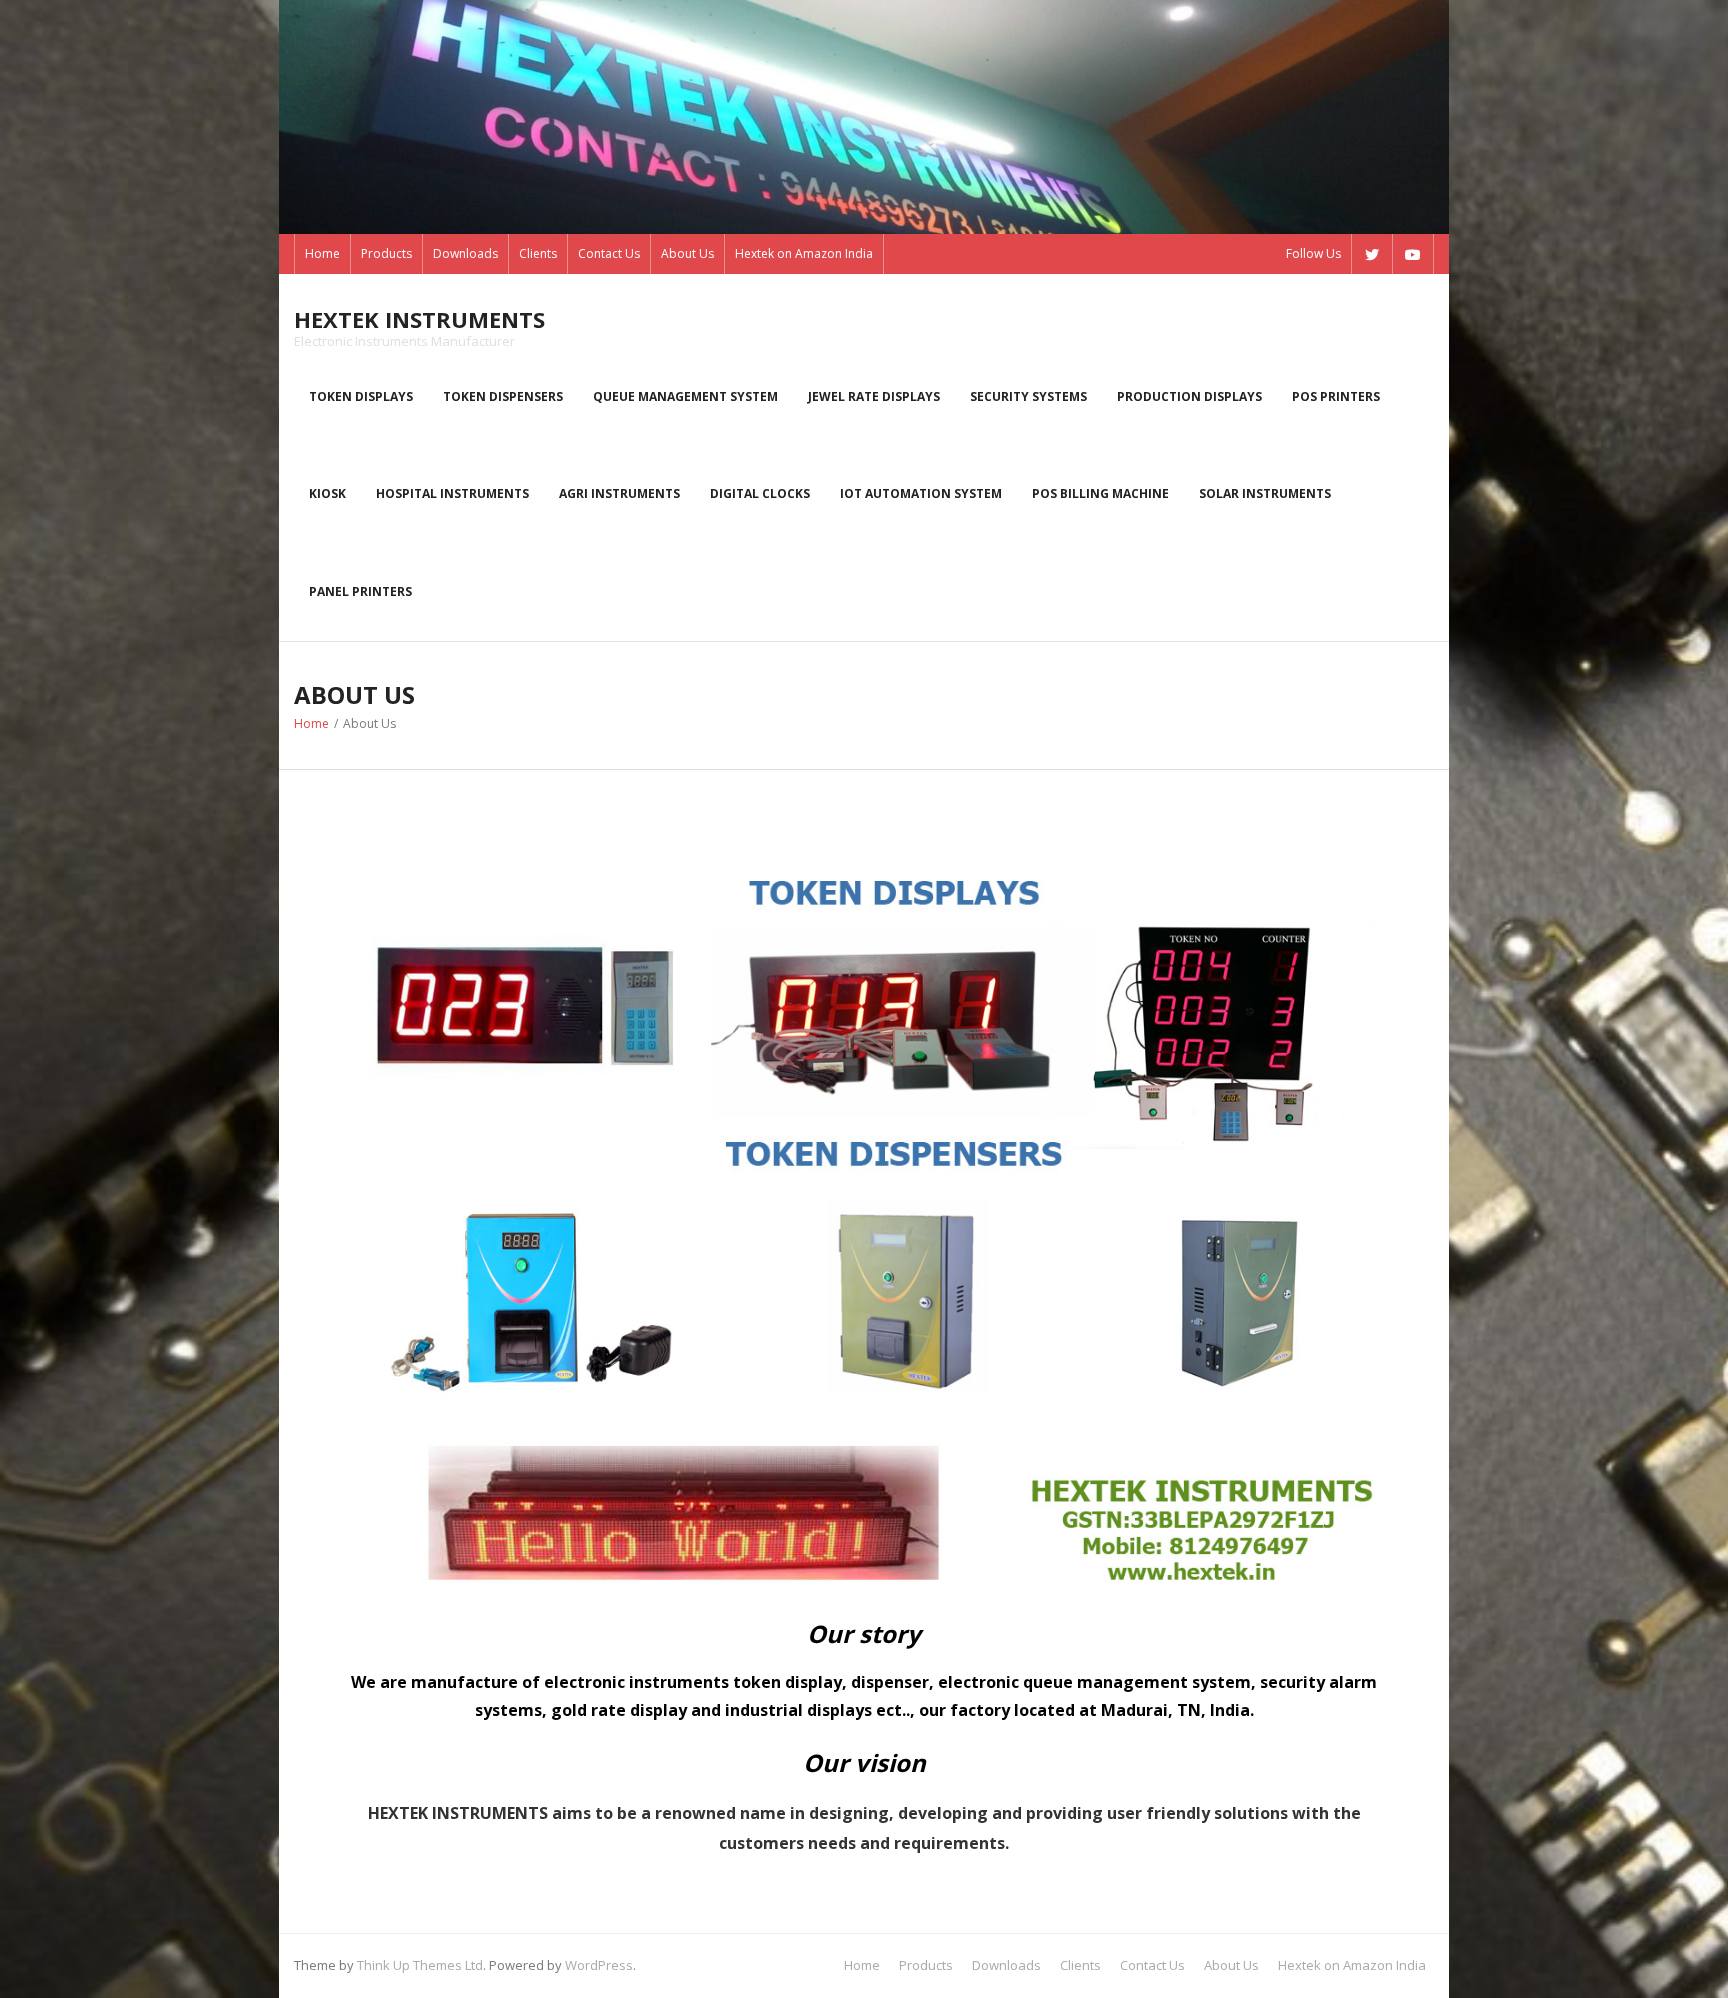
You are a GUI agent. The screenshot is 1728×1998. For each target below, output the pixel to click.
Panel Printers (360, 591)
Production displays (1189, 396)
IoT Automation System (921, 493)
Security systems (1028, 396)
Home (322, 253)
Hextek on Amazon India (804, 253)
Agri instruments (619, 493)
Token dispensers (503, 396)
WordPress (599, 1965)
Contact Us (609, 253)
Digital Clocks (760, 493)
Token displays (361, 396)
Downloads (465, 253)
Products (386, 253)
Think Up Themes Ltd (420, 1965)
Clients (538, 253)
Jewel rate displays (874, 396)
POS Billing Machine (1100, 493)
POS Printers (1336, 396)
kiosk (327, 493)
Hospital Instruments (452, 493)
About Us (687, 253)
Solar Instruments (1265, 493)
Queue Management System (685, 396)
